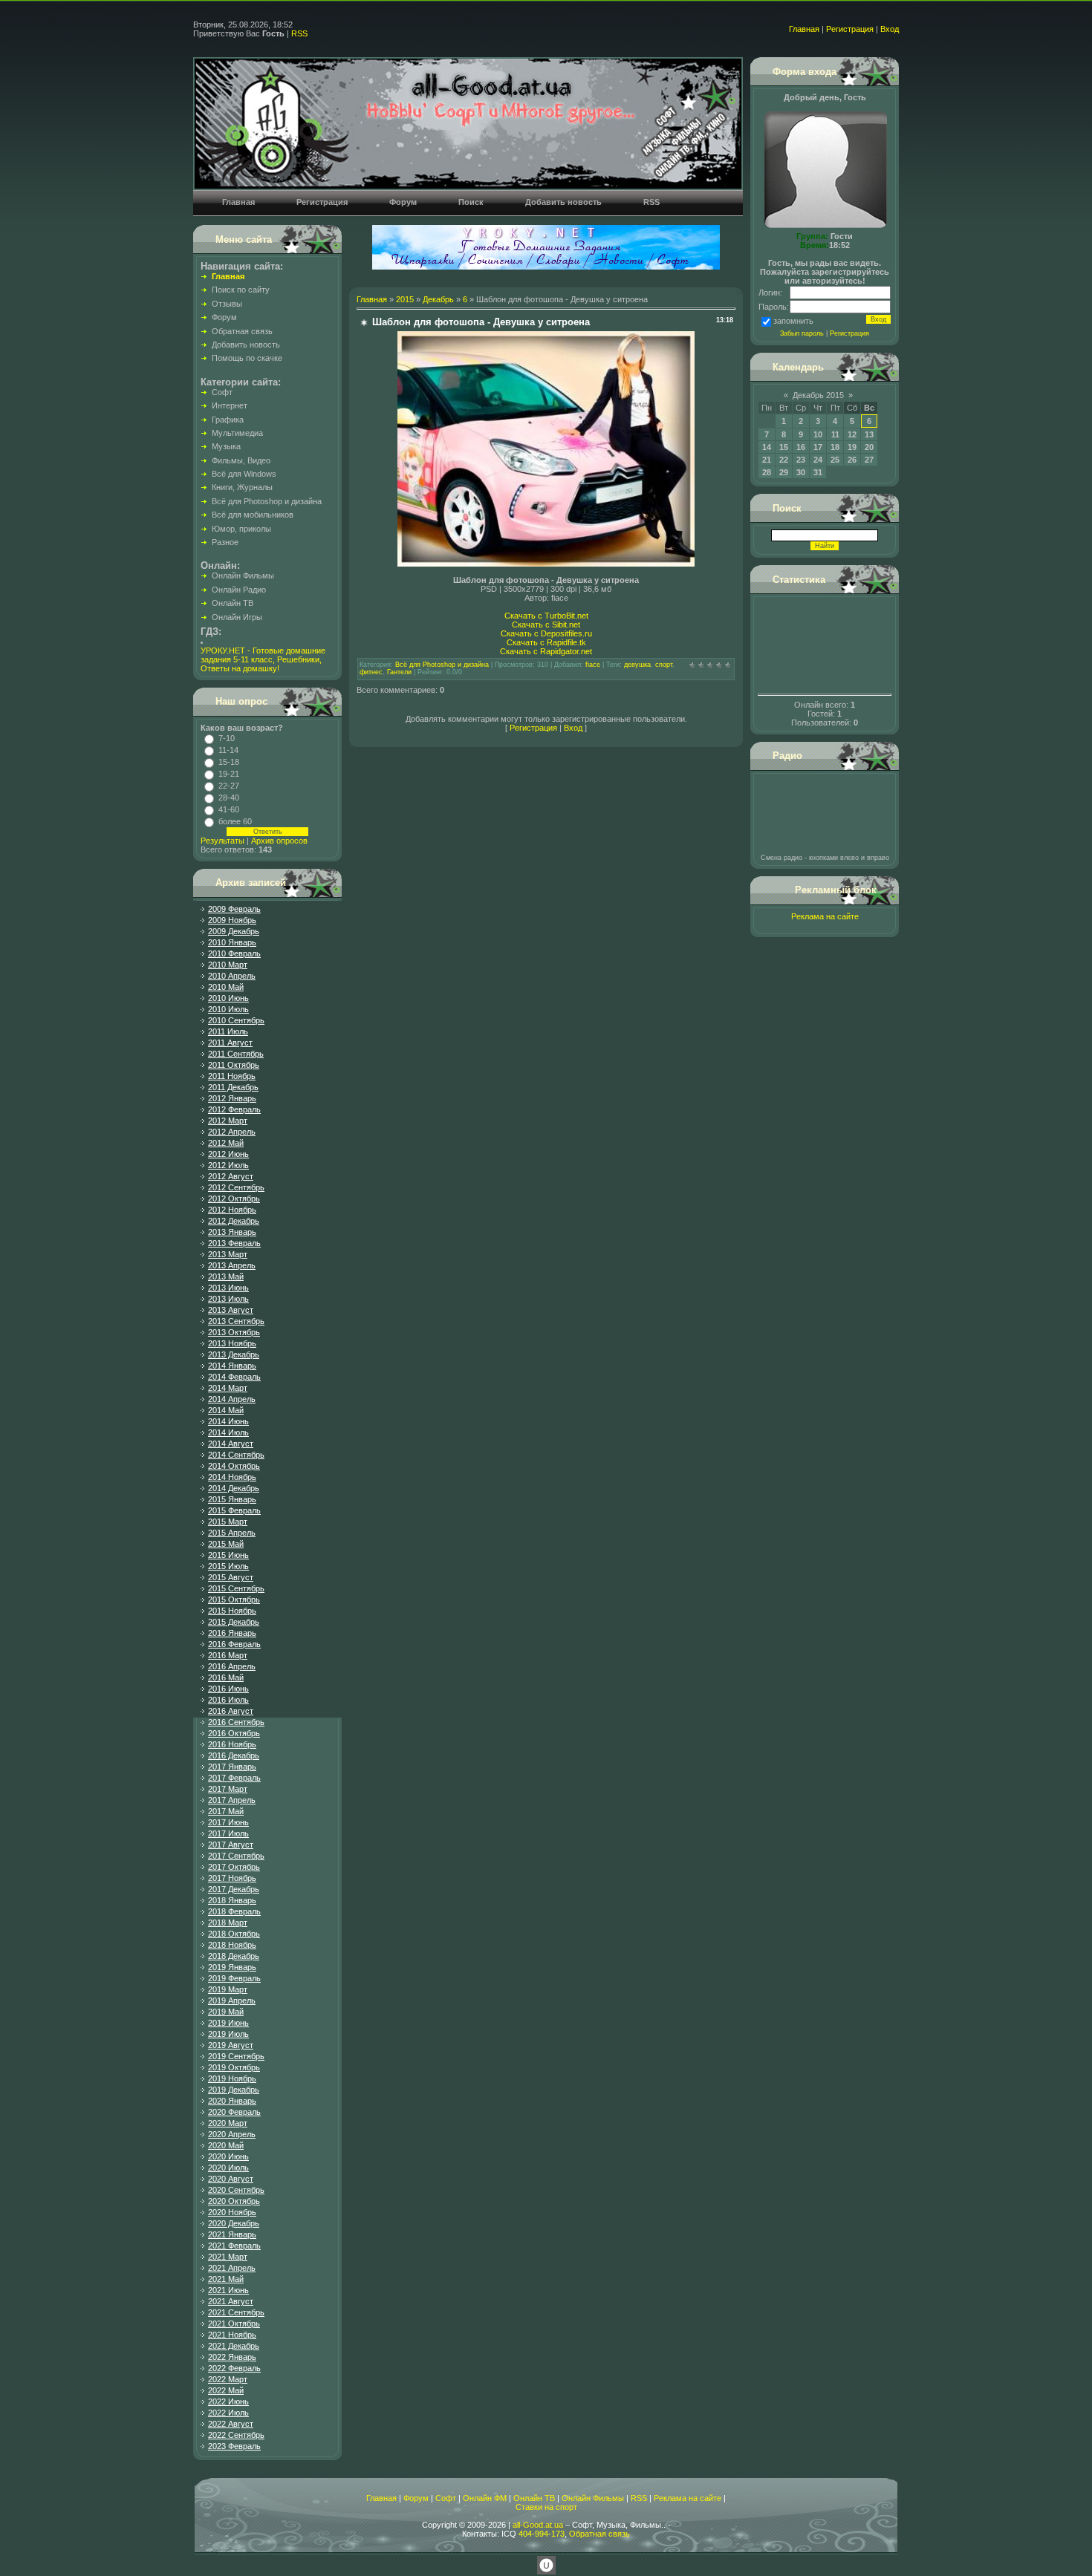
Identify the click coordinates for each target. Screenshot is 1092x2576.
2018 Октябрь (234, 1934)
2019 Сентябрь (236, 2056)
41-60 (229, 809)
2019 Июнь (228, 2023)
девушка (637, 665)
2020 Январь (232, 2101)
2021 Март (228, 2257)
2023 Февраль (234, 2446)
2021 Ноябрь (232, 2335)
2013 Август (231, 1310)
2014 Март (228, 1388)
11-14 (228, 750)
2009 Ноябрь (232, 920)
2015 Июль (228, 1566)
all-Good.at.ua (538, 2525)
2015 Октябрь (234, 1600)
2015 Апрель (232, 1533)
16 (801, 447)
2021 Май (226, 2279)
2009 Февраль (234, 909)
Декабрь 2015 (818, 395)
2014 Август (231, 1444)
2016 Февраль (234, 1644)
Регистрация (850, 29)
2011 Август (230, 1043)
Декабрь (438, 299)
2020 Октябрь (234, 2201)
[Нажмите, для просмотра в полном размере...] (546, 564)
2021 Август (231, 2301)
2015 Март (228, 1522)
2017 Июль (228, 1833)
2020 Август (231, 2179)
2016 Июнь (228, 1689)
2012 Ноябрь (232, 1210)
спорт (664, 665)
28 (767, 472)
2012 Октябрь (234, 1199)
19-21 (229, 774)
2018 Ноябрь (232, 1945)
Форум (416, 2498)
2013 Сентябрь (236, 1321)
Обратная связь (599, 2534)
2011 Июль (228, 1031)
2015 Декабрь (234, 1622)
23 (801, 460)
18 (835, 447)
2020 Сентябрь (236, 2190)
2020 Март (228, 2123)
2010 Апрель (232, 976)
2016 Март (228, 1655)
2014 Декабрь (234, 1488)
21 (767, 460)
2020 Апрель (232, 2134)
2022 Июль (228, 2413)
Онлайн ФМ (485, 2498)
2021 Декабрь (234, 2346)
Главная (804, 29)
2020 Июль (228, 2168)
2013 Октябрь (234, 1332)
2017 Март (228, 1789)
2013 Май (226, 1276)
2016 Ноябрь (232, 1744)
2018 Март (228, 1923)
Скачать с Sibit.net (546, 625)
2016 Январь (232, 1633)
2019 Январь (232, 1967)
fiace (593, 665)
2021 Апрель (232, 2268)
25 (835, 460)
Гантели (399, 672)
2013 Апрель (232, 1265)
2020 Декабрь (234, 2223)
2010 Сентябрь (236, 1020)
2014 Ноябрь (232, 1477)
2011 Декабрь (233, 1087)
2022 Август (231, 2424)
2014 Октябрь (234, 1466)
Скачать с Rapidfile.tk (546, 642)
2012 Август (231, 1176)
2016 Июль (228, 1700)
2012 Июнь (228, 1154)
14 (767, 447)
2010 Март (228, 965)
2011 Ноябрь (232, 1076)
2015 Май (226, 1544)
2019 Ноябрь (232, 2078)
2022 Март (228, 2379)
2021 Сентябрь (236, 2312)
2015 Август (231, 1577)
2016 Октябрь (234, 1733)
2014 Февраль (234, 1377)
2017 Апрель (232, 1800)
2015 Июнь (228, 1555)
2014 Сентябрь (236, 1455)
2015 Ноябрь (232, 1611)
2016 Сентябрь (236, 1722)
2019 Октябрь (234, 2067)
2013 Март (228, 1254)
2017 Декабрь (234, 1889)
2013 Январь (232, 1232)
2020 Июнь (228, 2156)
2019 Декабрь (234, 2090)
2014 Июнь (228, 1421)
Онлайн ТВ (534, 2498)
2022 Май (226, 2390)
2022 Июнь (228, 2401)
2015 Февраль (234, 1510)
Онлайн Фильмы (593, 2498)
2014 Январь (232, 1366)
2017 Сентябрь (236, 1856)
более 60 (235, 821)
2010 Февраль (234, 953)
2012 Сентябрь (236, 1187)
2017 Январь (232, 1767)
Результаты (222, 841)
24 (818, 460)
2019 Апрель (232, 2001)
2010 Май (226, 987)
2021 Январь (232, 2234)
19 (852, 447)
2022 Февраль (234, 2368)
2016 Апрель (232, 1666)
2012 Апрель (232, 1132)
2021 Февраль (234, 2246)
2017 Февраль (234, 1778)
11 (835, 434)
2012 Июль (228, 1165)
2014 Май (226, 1410)
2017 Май (226, 1811)
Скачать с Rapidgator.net (546, 651)
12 (852, 434)
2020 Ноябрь (232, 2212)
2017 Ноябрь (232, 1878)
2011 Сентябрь (236, 1054)
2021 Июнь (228, 2290)
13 (869, 434)
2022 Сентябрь (236, 2435)
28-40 (229, 798)
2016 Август (231, 1711)
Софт (446, 2498)
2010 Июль (228, 1009)
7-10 (227, 738)
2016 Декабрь (234, 1755)
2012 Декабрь (234, 1221)
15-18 (229, 762)
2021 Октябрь (234, 2324)
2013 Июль (228, 1299)
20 (869, 447)
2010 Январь (232, 942)
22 (784, 460)
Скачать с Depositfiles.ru (546, 633)
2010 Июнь (228, 998)
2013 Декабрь (234, 1354)
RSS (299, 33)
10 (818, 434)
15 (784, 447)
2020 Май (226, 2145)
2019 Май (226, 2012)
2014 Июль (228, 1432)
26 (852, 460)
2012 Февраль (234, 1109)
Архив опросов (279, 841)
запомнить (793, 321)
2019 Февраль (234, 1978)
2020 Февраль (234, 2112)
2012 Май (226, 1143)
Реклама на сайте (825, 916)
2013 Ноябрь (232, 1343)
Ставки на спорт (546, 2507)
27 (869, 460)
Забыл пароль (802, 333)
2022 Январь (232, 2357)
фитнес (371, 672)
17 (818, 447)
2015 (405, 299)
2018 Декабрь (234, 1956)
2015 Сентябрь (236, 1588)
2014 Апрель (232, 1399)
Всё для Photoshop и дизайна (442, 665)
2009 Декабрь (234, 931)
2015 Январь (232, 1499)
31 (818, 472)
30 (801, 472)
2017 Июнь (228, 1822)
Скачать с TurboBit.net (546, 616)
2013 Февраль (234, 1243)
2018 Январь (232, 1900)
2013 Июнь (228, 1288)
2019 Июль (228, 2034)
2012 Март (228, 1121)
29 (784, 472)
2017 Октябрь (234, 1867)
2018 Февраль (234, 1911)
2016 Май (226, 1677)
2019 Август (231, 2045)
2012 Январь (232, 1098)
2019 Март (228, 1989)
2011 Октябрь (234, 1065)
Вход (890, 29)
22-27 (229, 786)
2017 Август (231, 1845)
